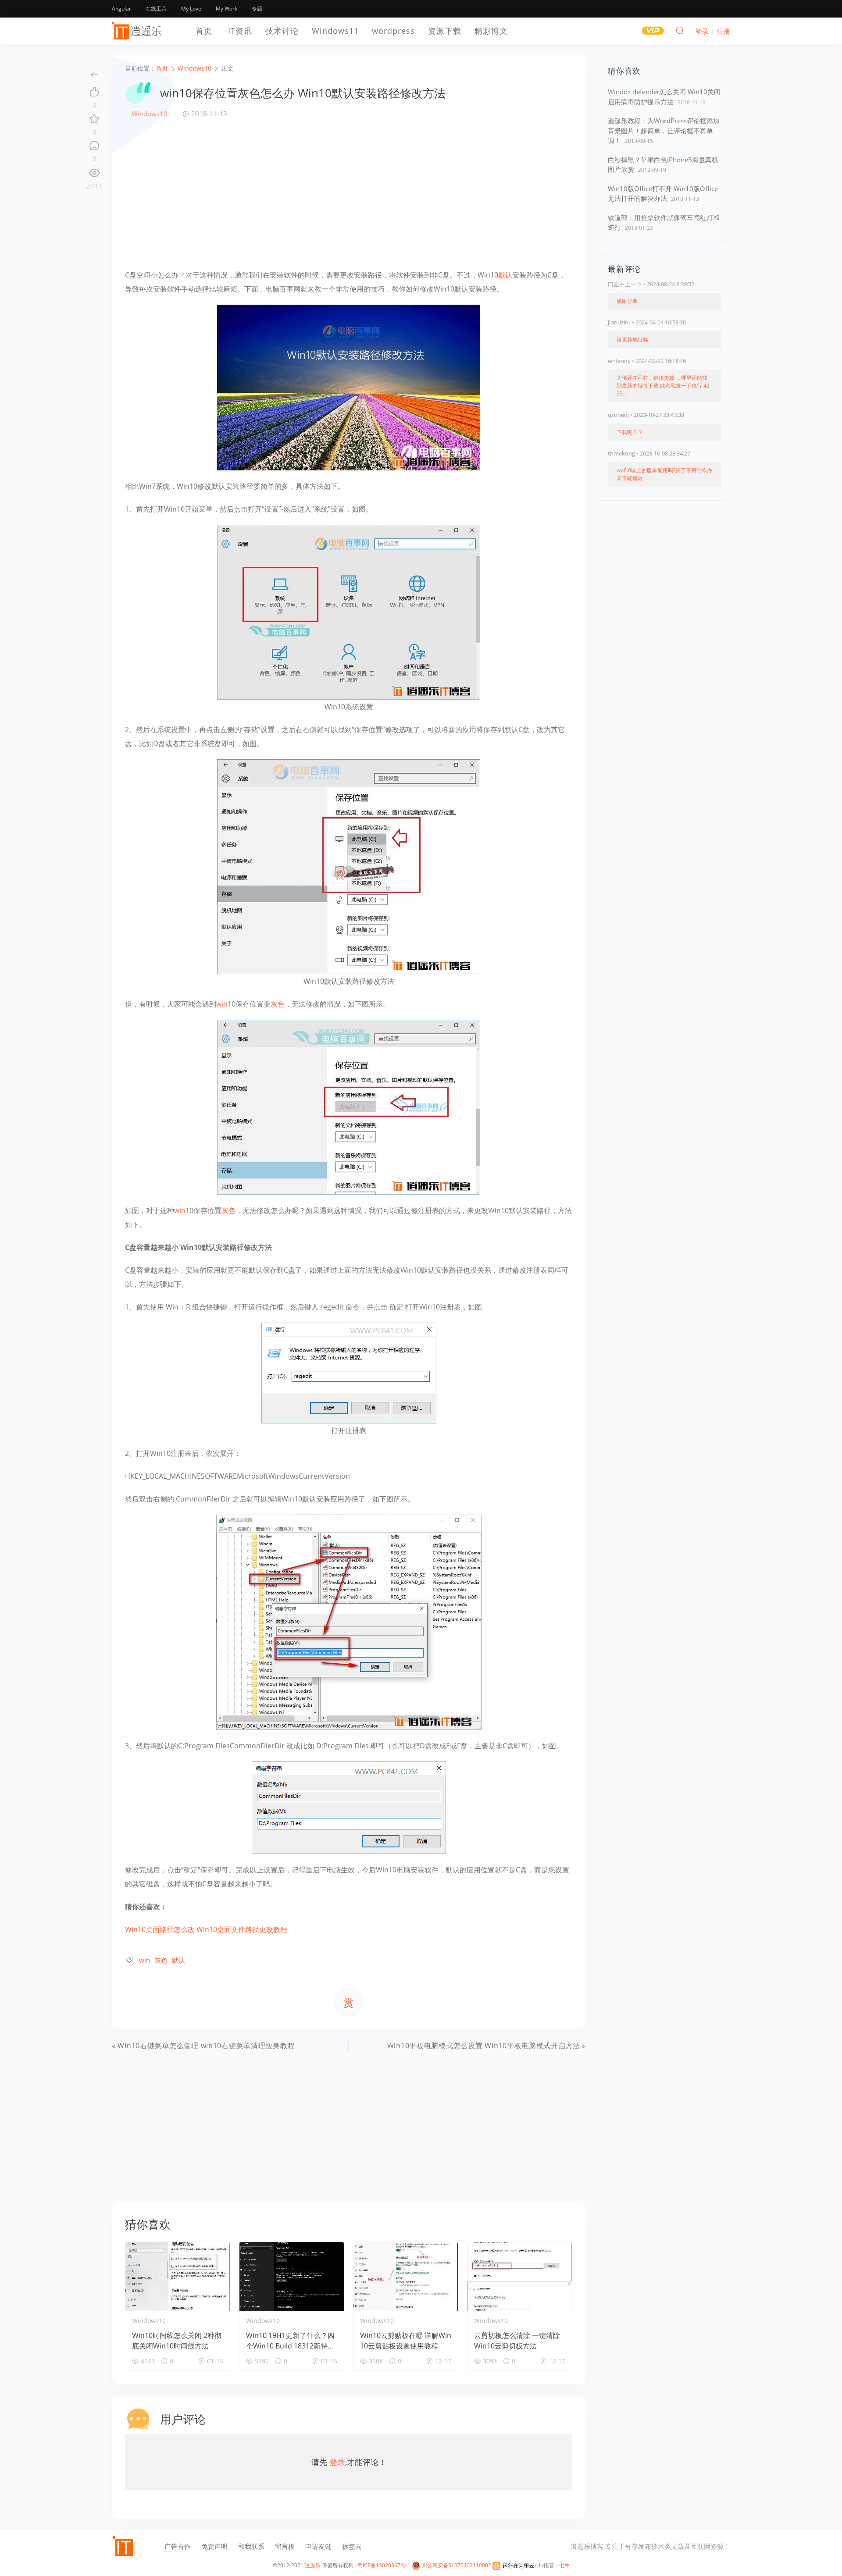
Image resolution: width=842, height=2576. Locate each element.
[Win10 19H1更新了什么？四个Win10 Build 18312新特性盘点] (292, 2277)
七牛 (564, 2565)
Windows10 (150, 114)
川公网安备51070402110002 (456, 2565)
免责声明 (214, 2546)
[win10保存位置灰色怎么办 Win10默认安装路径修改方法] (349, 387)
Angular (121, 9)
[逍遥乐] (138, 31)
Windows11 (335, 31)
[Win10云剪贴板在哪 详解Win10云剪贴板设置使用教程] (406, 2277)
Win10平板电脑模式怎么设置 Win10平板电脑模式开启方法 (484, 2046)
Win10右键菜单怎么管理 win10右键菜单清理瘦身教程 (206, 2046)
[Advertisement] (349, 193)
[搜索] (680, 30)
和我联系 (251, 2546)
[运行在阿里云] (514, 2565)
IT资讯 (240, 31)
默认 (505, 275)
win (222, 1004)
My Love (191, 9)
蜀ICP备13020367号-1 (384, 2565)
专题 (257, 9)
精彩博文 (491, 31)
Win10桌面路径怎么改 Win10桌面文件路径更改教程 (206, 1929)
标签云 (352, 2546)
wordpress (393, 31)
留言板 (285, 2546)
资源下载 (445, 31)
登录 (337, 2462)
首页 (204, 31)
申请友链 (318, 2546)
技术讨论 (282, 31)
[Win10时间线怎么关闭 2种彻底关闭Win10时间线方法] (178, 2277)
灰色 (278, 1004)
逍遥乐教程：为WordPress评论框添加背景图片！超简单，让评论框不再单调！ (664, 130)
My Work (227, 9)
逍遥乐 (313, 2565)
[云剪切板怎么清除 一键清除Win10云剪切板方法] (520, 2277)
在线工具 (156, 9)
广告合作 (178, 2546)
